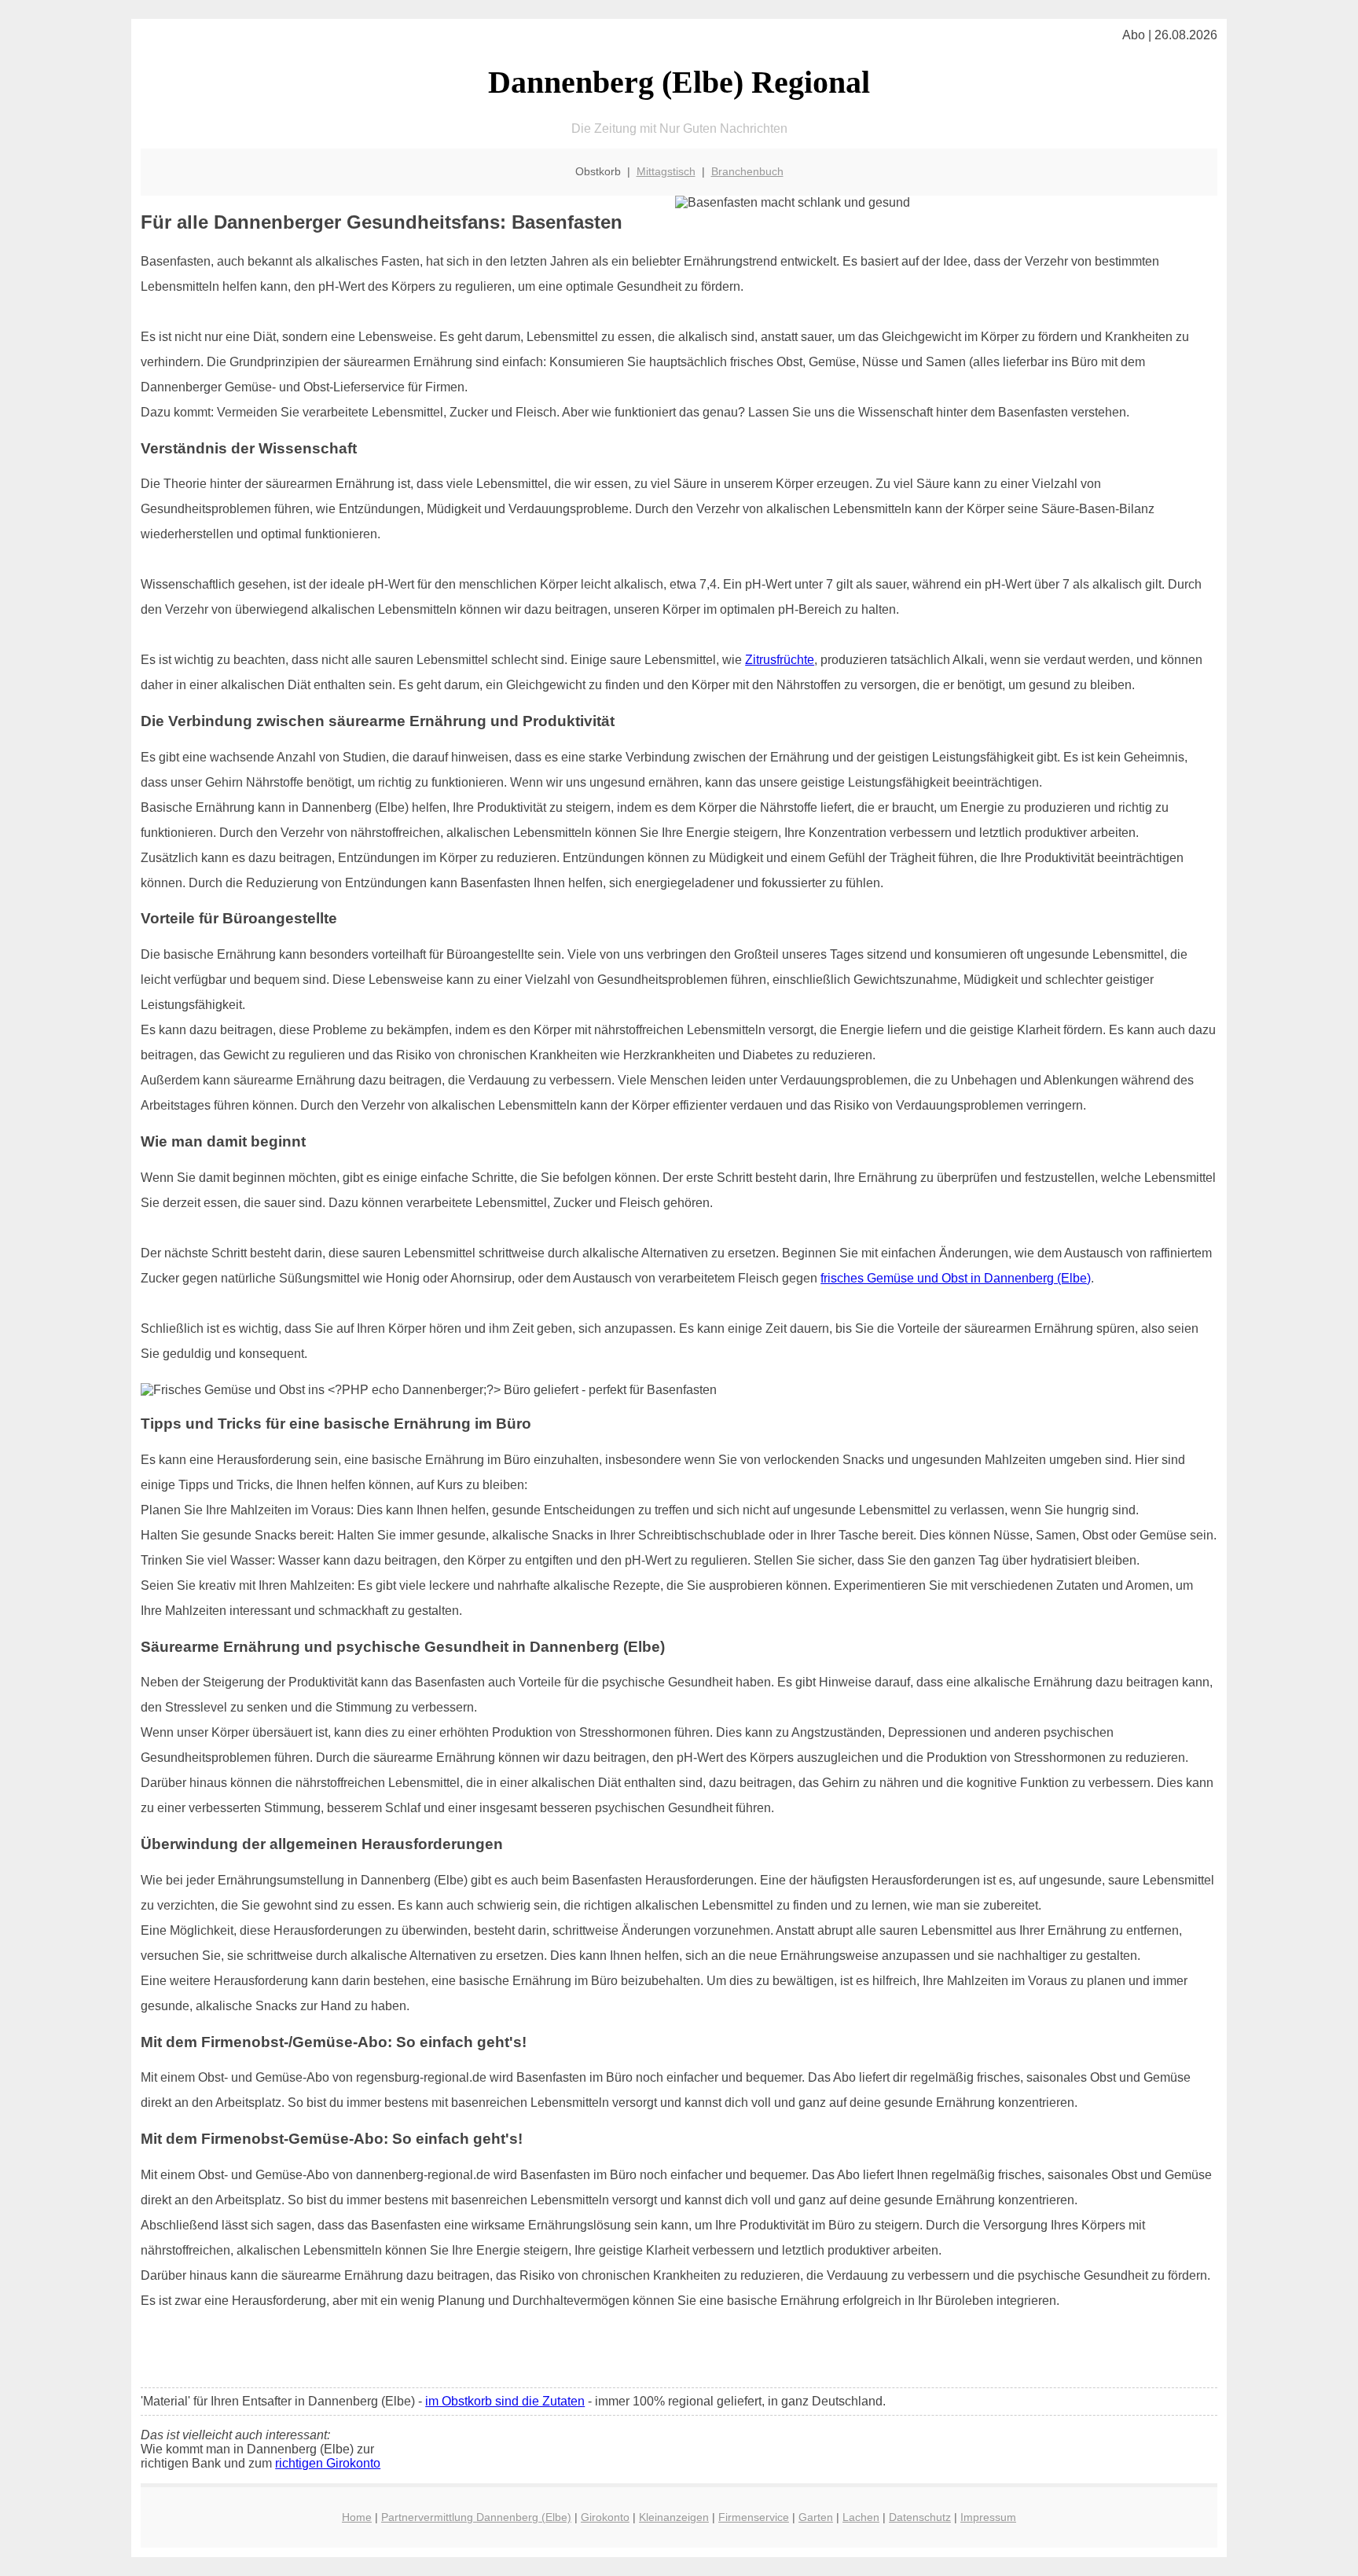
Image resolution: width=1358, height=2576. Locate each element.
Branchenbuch (747, 171)
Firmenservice (754, 2517)
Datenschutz (920, 2517)
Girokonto (605, 2517)
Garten (816, 2517)
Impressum (988, 2517)
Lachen (861, 2517)
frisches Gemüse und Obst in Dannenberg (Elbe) (956, 1278)
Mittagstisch (666, 171)
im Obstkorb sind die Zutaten (505, 2401)
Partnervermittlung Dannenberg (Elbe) (476, 2517)
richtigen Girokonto (328, 2463)
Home (357, 2517)
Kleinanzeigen (674, 2517)
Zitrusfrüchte (780, 660)
